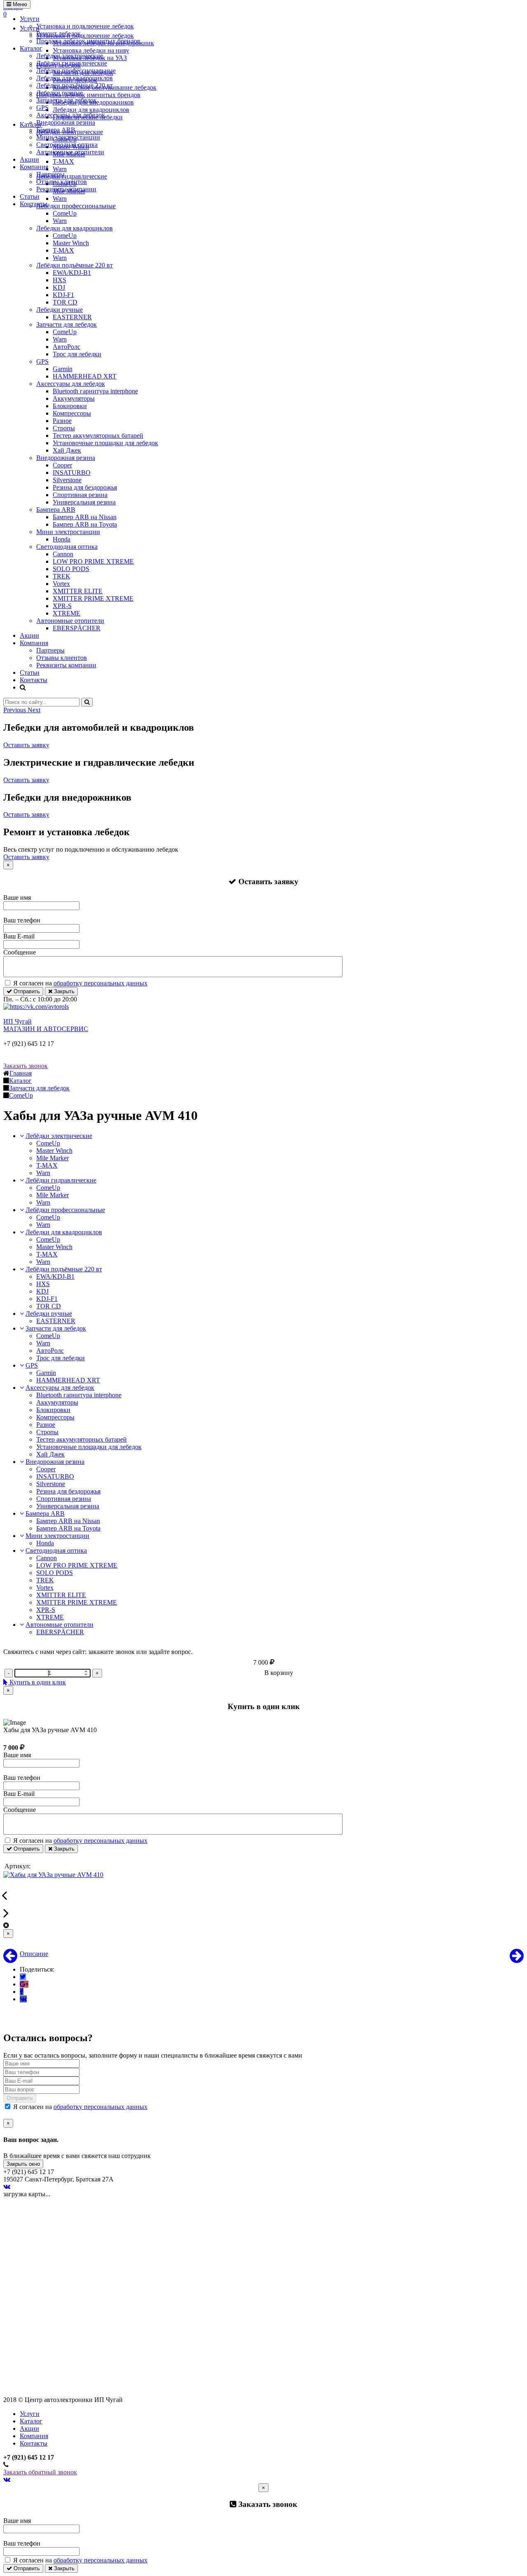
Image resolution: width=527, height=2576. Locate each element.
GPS (42, 108)
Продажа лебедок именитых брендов (88, 41)
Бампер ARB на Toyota (85, 524)
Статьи (30, 196)
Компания (34, 167)
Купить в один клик (37, 1682)
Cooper (62, 465)
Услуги (30, 19)
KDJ (59, 287)
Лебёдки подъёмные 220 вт (75, 85)
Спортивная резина (80, 495)
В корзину (279, 1673)
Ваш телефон (22, 920)
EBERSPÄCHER (77, 628)
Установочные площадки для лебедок (105, 443)
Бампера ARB (56, 130)
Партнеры (50, 174)
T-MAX (63, 250)
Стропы (64, 428)
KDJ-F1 (63, 295)
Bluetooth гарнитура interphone (95, 391)
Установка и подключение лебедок (85, 26)
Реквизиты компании (66, 189)
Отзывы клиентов (62, 182)
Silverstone (67, 480)
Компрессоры (72, 413)
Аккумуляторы (74, 398)
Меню (19, 4)
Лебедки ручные (59, 93)
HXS (59, 280)
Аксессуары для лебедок (71, 115)
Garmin (63, 369)
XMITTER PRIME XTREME (93, 598)
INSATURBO (72, 473)
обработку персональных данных (100, 983)
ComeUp (65, 213)
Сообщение (20, 952)
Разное (62, 421)
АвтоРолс (66, 347)
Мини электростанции (68, 137)
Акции (29, 159)
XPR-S (62, 606)
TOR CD (65, 302)
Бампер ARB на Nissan (85, 517)
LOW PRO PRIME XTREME (93, 561)
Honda (62, 539)
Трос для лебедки (77, 354)
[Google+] (24, 1984)
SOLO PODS (71, 569)
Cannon (63, 554)
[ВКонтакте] (23, 1999)
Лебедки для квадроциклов (75, 78)
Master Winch (71, 243)
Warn (60, 221)
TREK (62, 576)
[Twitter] (23, 1977)
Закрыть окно (23, 2164)
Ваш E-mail (19, 936)
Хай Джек (67, 450)
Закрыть (63, 991)
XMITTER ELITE (78, 591)
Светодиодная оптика (67, 145)
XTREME (66, 613)
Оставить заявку (26, 745)
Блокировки (70, 406)
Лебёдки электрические (70, 56)
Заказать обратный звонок (40, 2472)
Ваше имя (17, 898)
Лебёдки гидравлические (72, 63)
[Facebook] (22, 1992)
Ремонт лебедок (58, 34)
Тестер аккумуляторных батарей (98, 436)
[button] (15, 710)
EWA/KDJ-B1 (72, 273)
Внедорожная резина (66, 122)
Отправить (26, 991)
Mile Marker (52, 1158)
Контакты (34, 204)
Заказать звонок (26, 1066)
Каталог (31, 48)
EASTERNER (72, 317)
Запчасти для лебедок (66, 100)
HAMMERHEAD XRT (85, 376)
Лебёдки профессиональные (76, 71)
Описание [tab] (34, 1954)
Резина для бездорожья (85, 487)
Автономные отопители (70, 152)
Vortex (61, 584)
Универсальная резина (84, 502)
